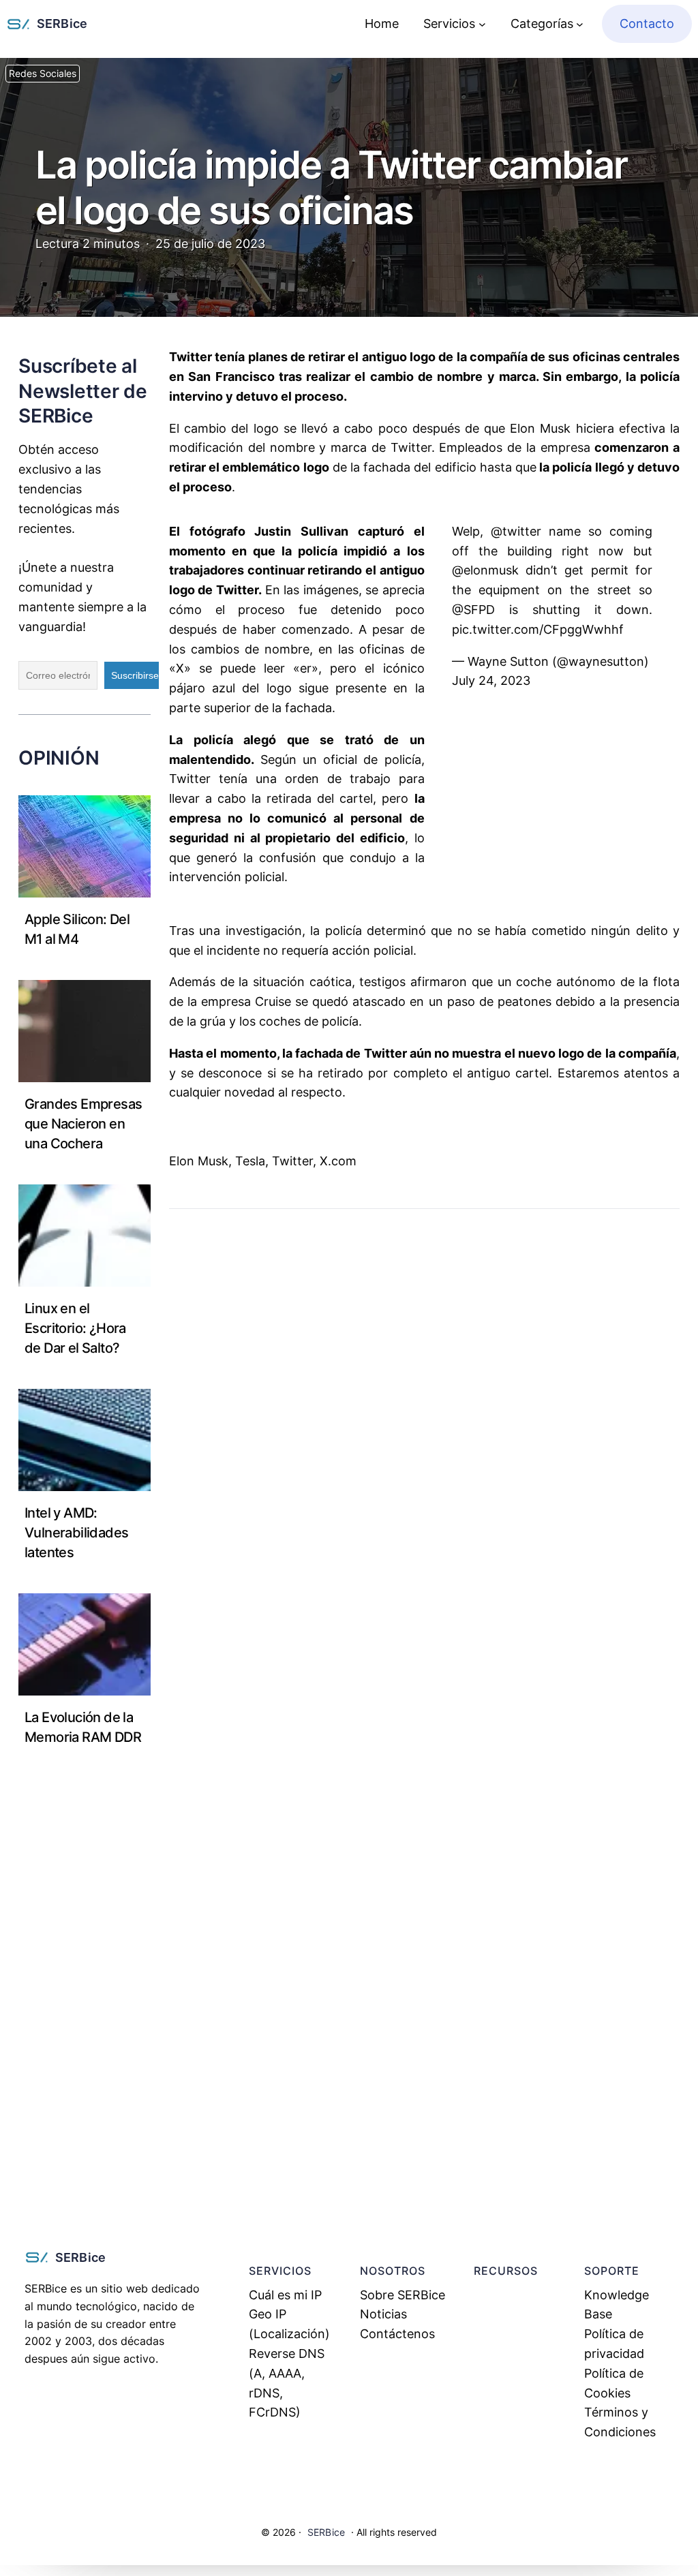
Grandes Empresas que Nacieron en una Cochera (83, 1124)
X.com (338, 1161)
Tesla (250, 1161)
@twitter (516, 531)
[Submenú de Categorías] (580, 24)
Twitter (292, 1161)
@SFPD (473, 610)
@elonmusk (485, 570)
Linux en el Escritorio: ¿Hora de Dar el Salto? (75, 1328)
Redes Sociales (43, 74)
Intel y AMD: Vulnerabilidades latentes (76, 1533)
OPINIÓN (59, 758)
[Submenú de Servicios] (482, 24)
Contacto (647, 24)
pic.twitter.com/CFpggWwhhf (538, 629)
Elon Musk (199, 1161)
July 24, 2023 (491, 680)
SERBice (62, 24)
